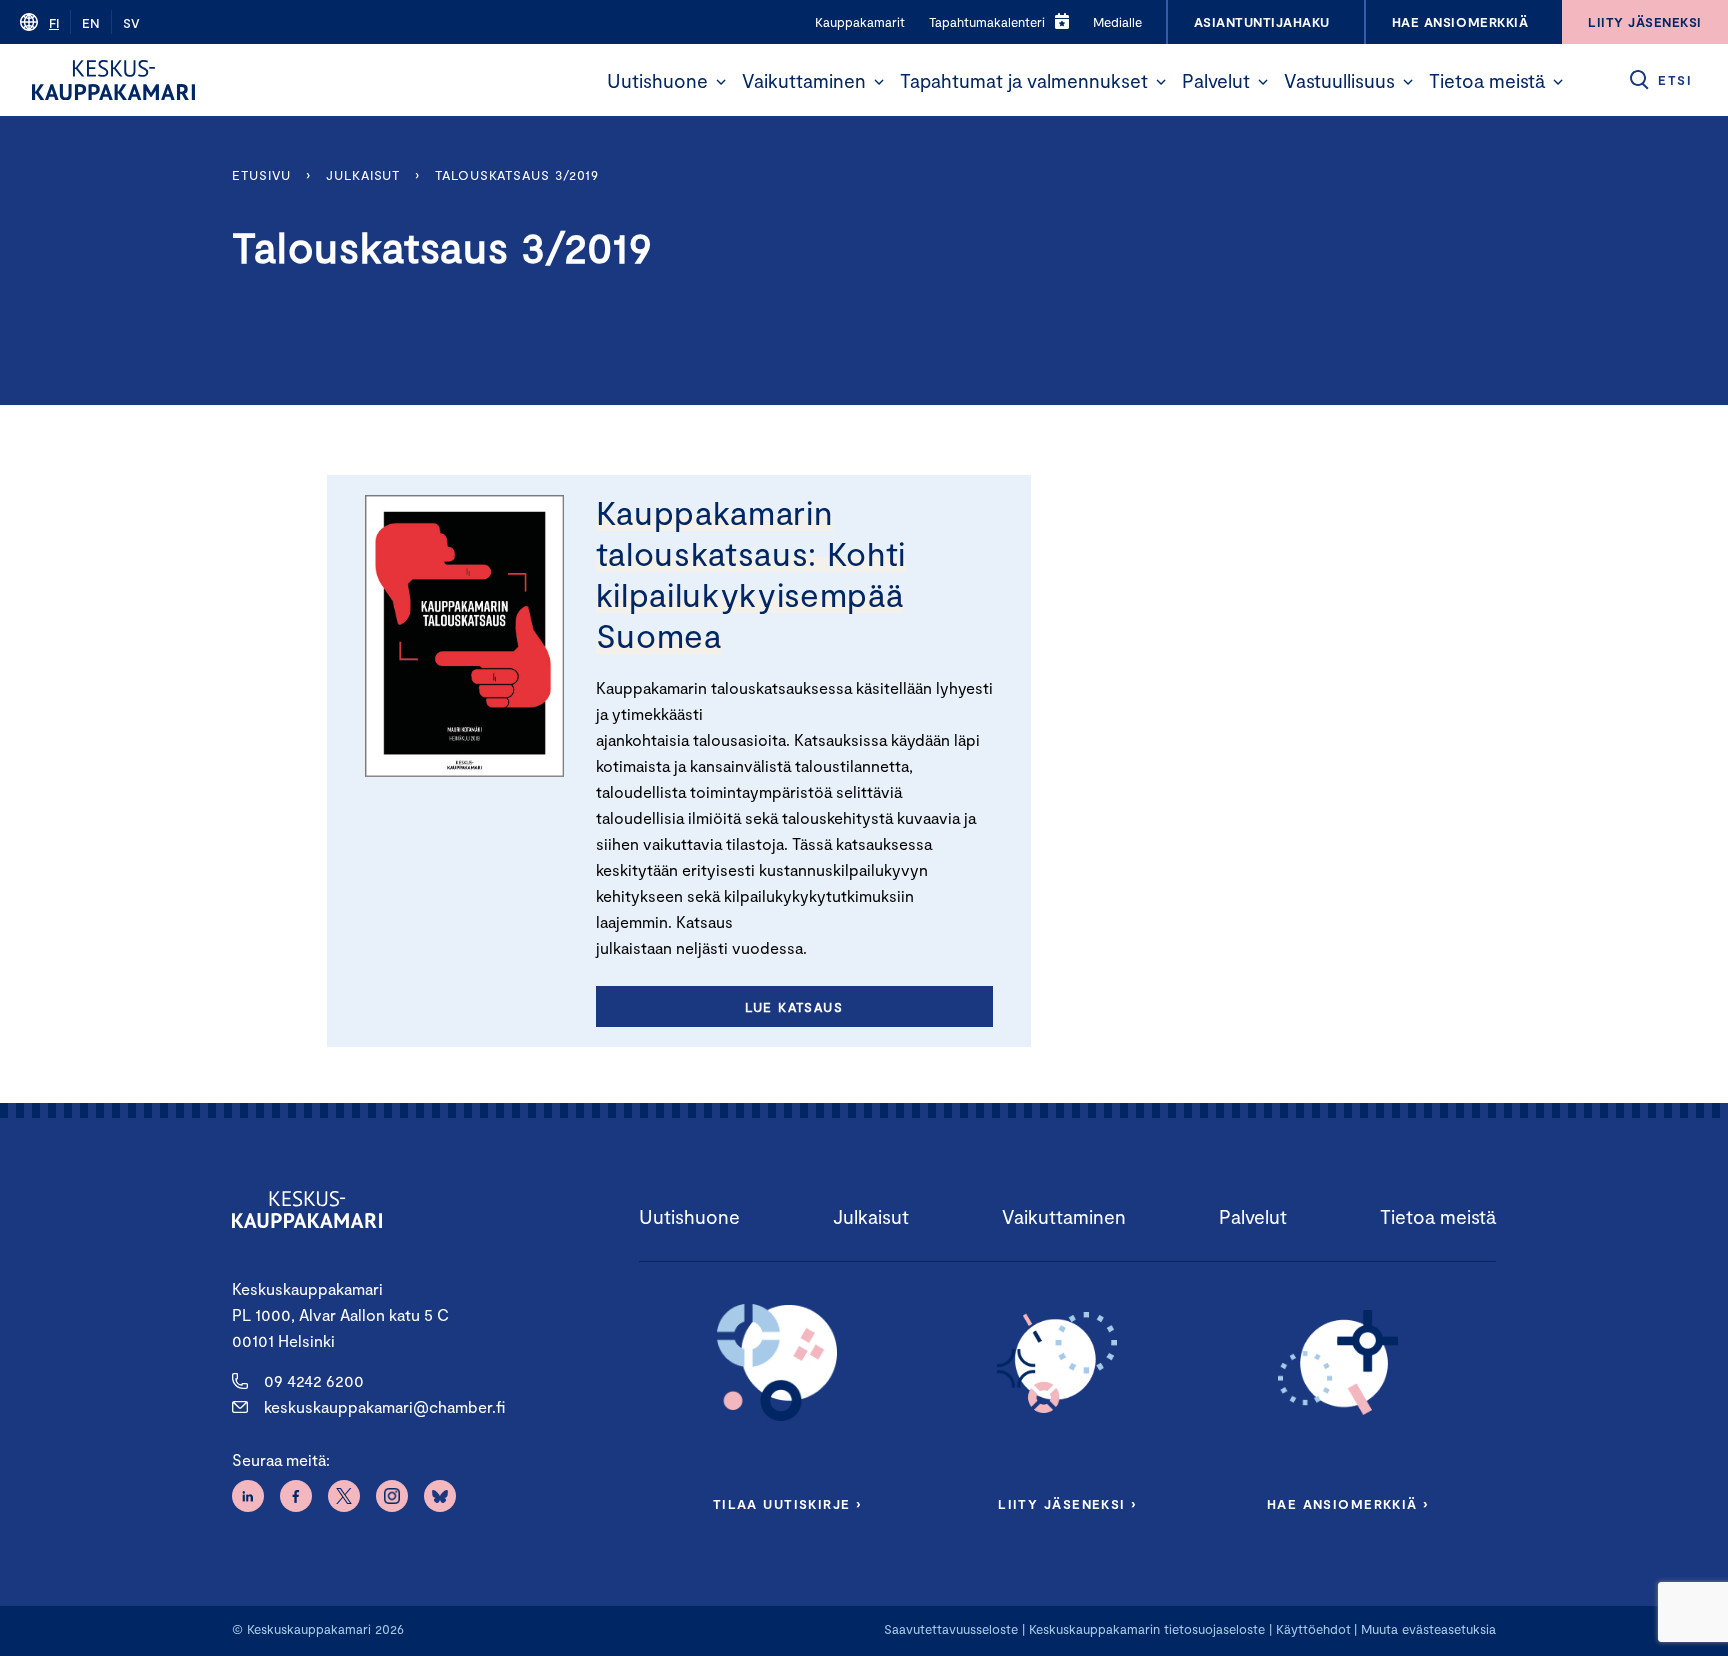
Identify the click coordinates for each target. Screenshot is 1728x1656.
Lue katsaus (794, 1007)
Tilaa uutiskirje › (787, 1504)
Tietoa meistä (1487, 80)
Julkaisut (363, 175)
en (91, 23)
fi (54, 23)
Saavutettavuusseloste (951, 1629)
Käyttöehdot (1313, 1629)
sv (131, 23)
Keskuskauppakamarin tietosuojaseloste (1145, 1629)
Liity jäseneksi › (1067, 1504)
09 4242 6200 (314, 1380)
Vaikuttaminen (804, 80)
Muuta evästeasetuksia (1428, 1629)
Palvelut (1216, 80)
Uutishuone (657, 80)
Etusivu (261, 175)
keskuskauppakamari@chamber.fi (384, 1406)
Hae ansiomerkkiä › (1348, 1504)
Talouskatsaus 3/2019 (517, 175)
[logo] (113, 80)
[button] (721, 82)
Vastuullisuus (1339, 80)
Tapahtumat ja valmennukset (1024, 80)
